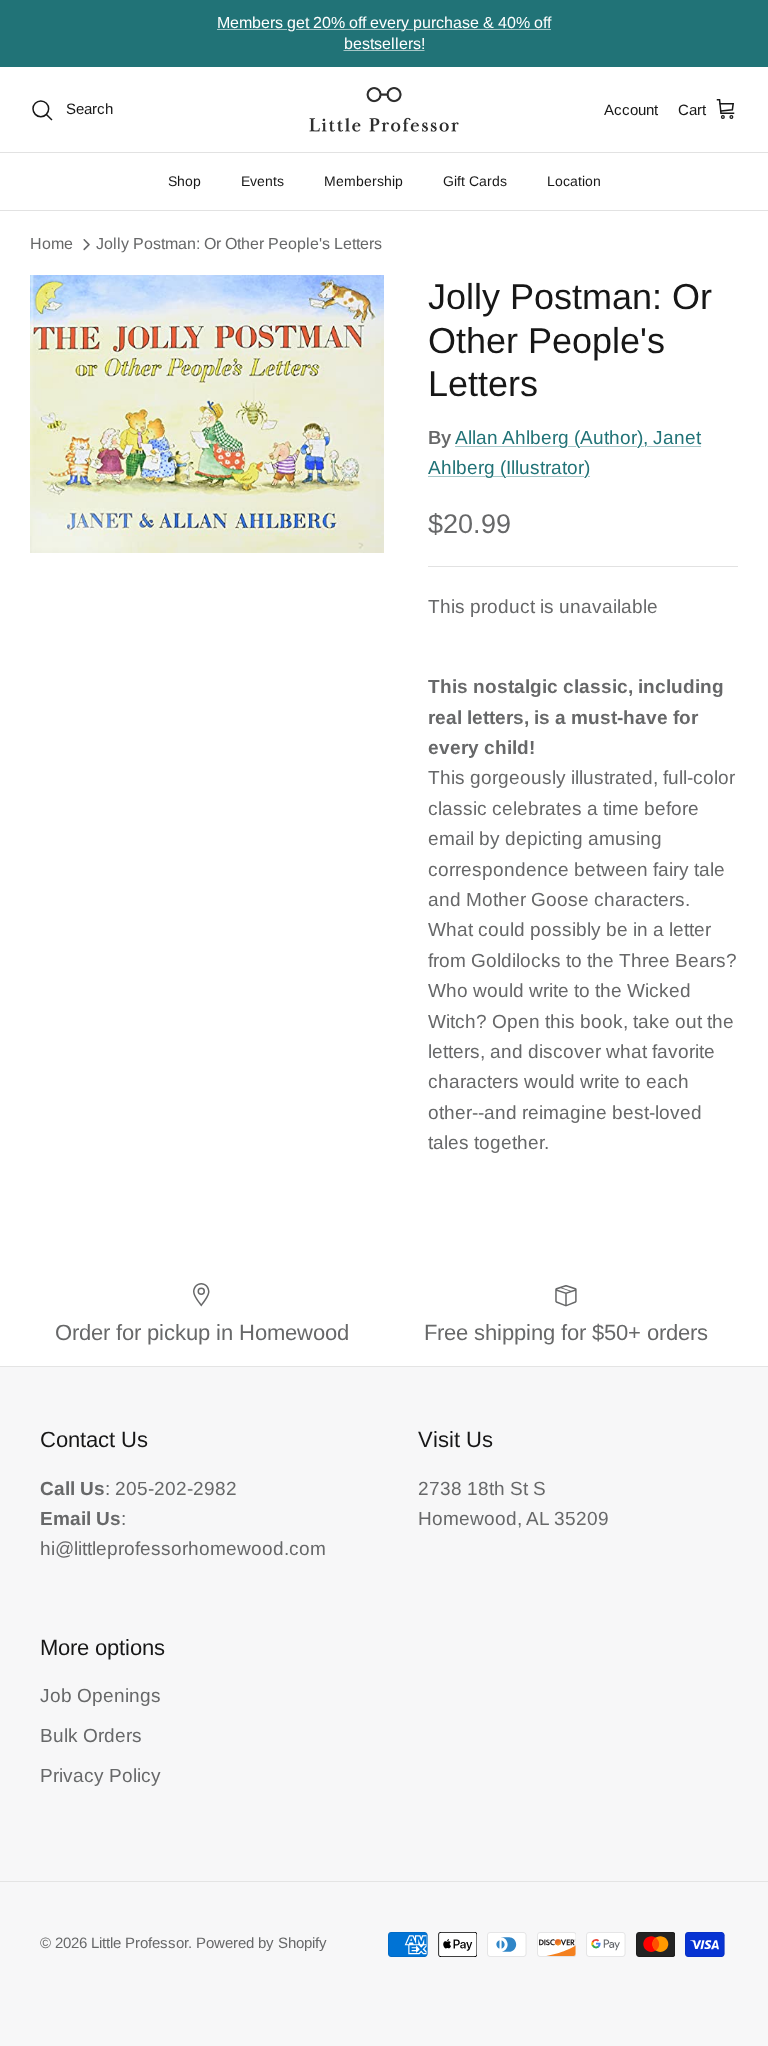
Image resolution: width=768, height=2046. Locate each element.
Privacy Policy (100, 1775)
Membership (363, 181)
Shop (184, 181)
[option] (207, 414)
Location (574, 181)
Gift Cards (475, 181)
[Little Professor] (384, 109)
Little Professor (139, 1942)
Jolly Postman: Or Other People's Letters (239, 243)
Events (262, 181)
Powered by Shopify (261, 1942)
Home (51, 243)
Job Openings (100, 1695)
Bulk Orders (91, 1735)
